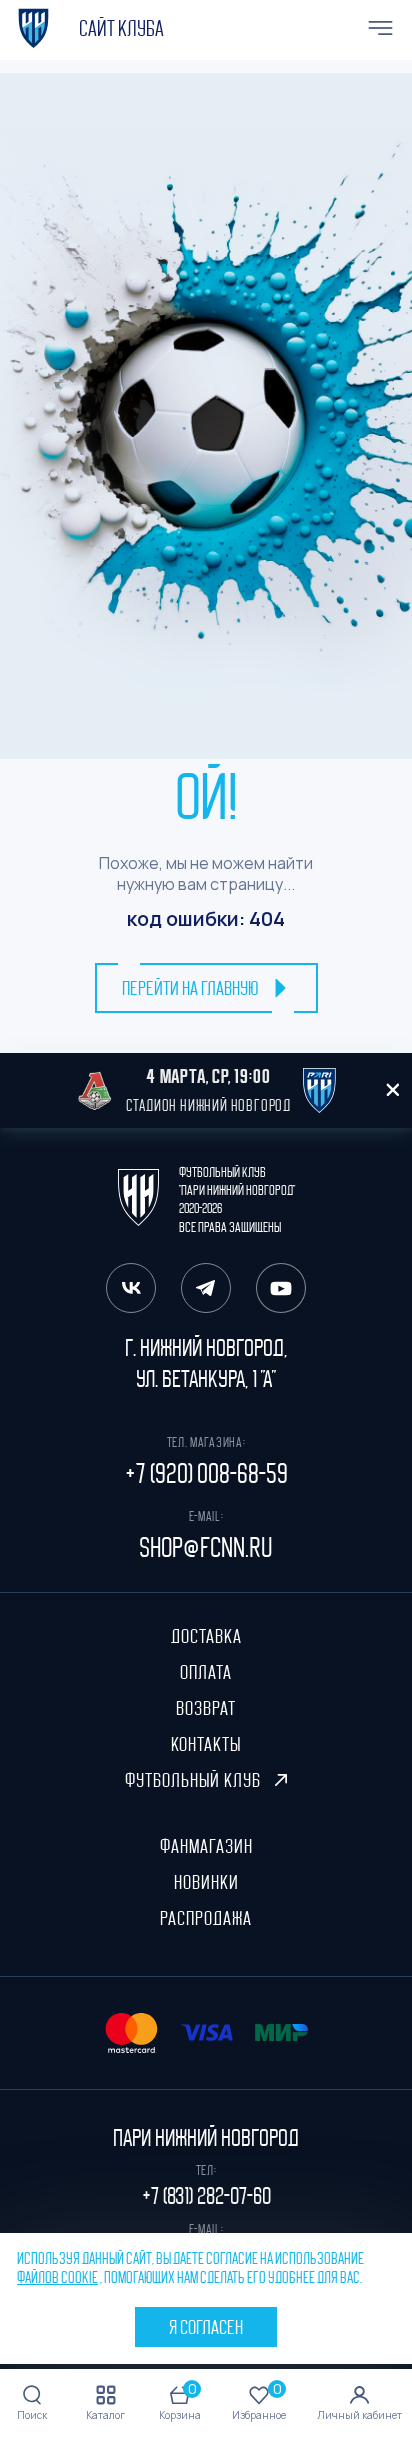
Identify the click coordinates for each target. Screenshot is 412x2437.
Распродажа (206, 1918)
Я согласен (206, 2327)
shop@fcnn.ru (206, 1548)
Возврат (206, 1708)
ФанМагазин (206, 1846)
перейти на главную (190, 988)
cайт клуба (121, 29)
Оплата (206, 1672)
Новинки (206, 1882)
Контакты (206, 1744)
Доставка (206, 1636)
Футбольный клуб (195, 1780)
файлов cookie (57, 2278)
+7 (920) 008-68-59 (206, 1474)
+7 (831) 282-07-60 (206, 2196)
